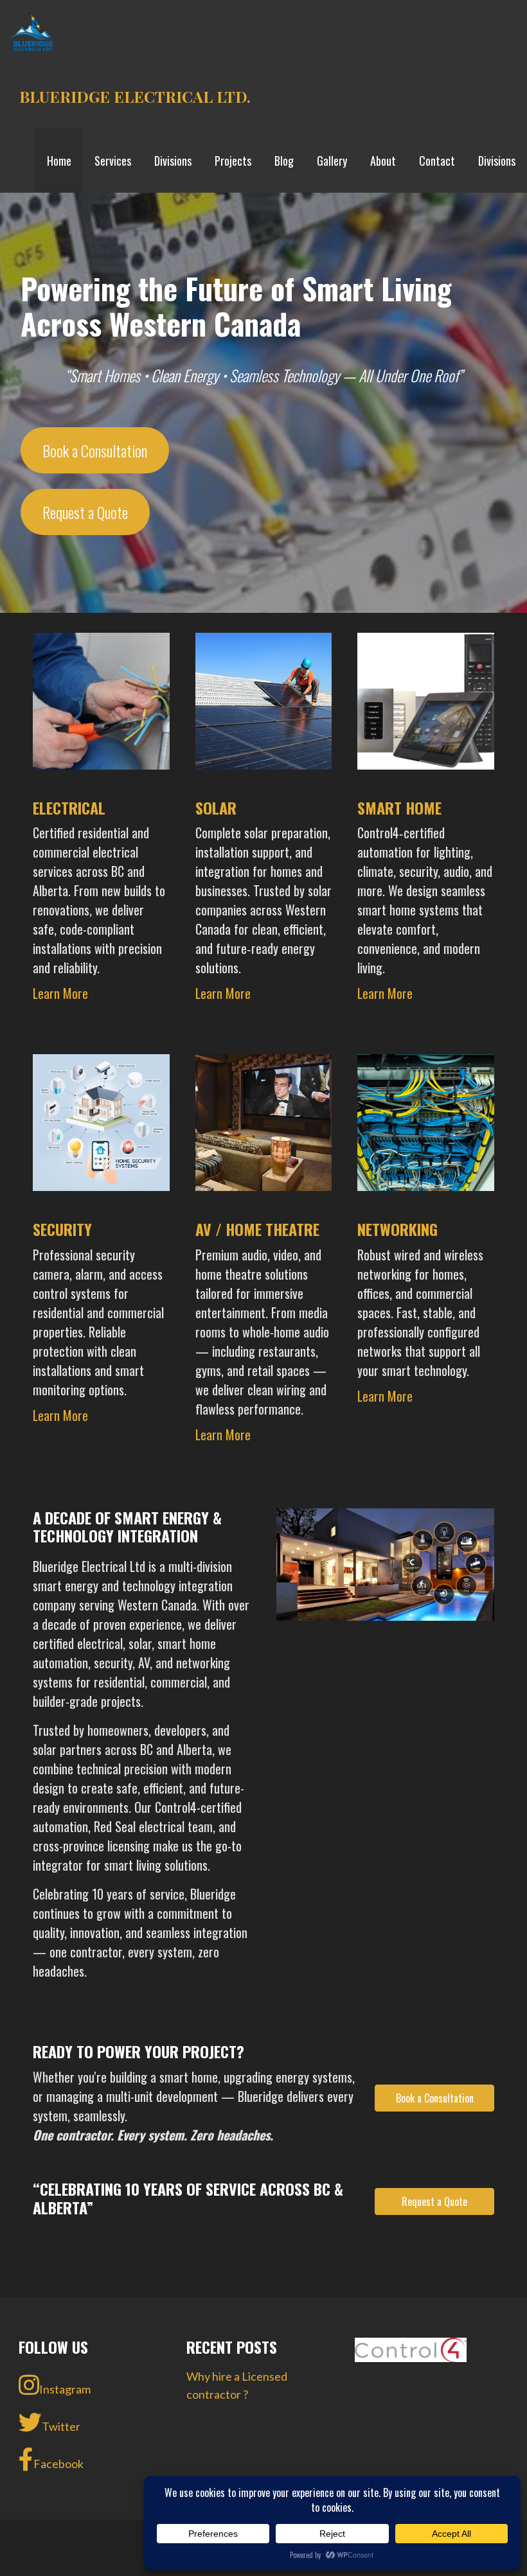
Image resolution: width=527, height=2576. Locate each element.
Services (113, 161)
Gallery (332, 161)
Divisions (173, 161)
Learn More (60, 993)
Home (59, 161)
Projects (233, 161)
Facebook (58, 2464)
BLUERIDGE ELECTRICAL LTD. (135, 96)
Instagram (65, 2389)
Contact (437, 161)
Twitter (61, 2426)
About (383, 161)
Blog (284, 161)
